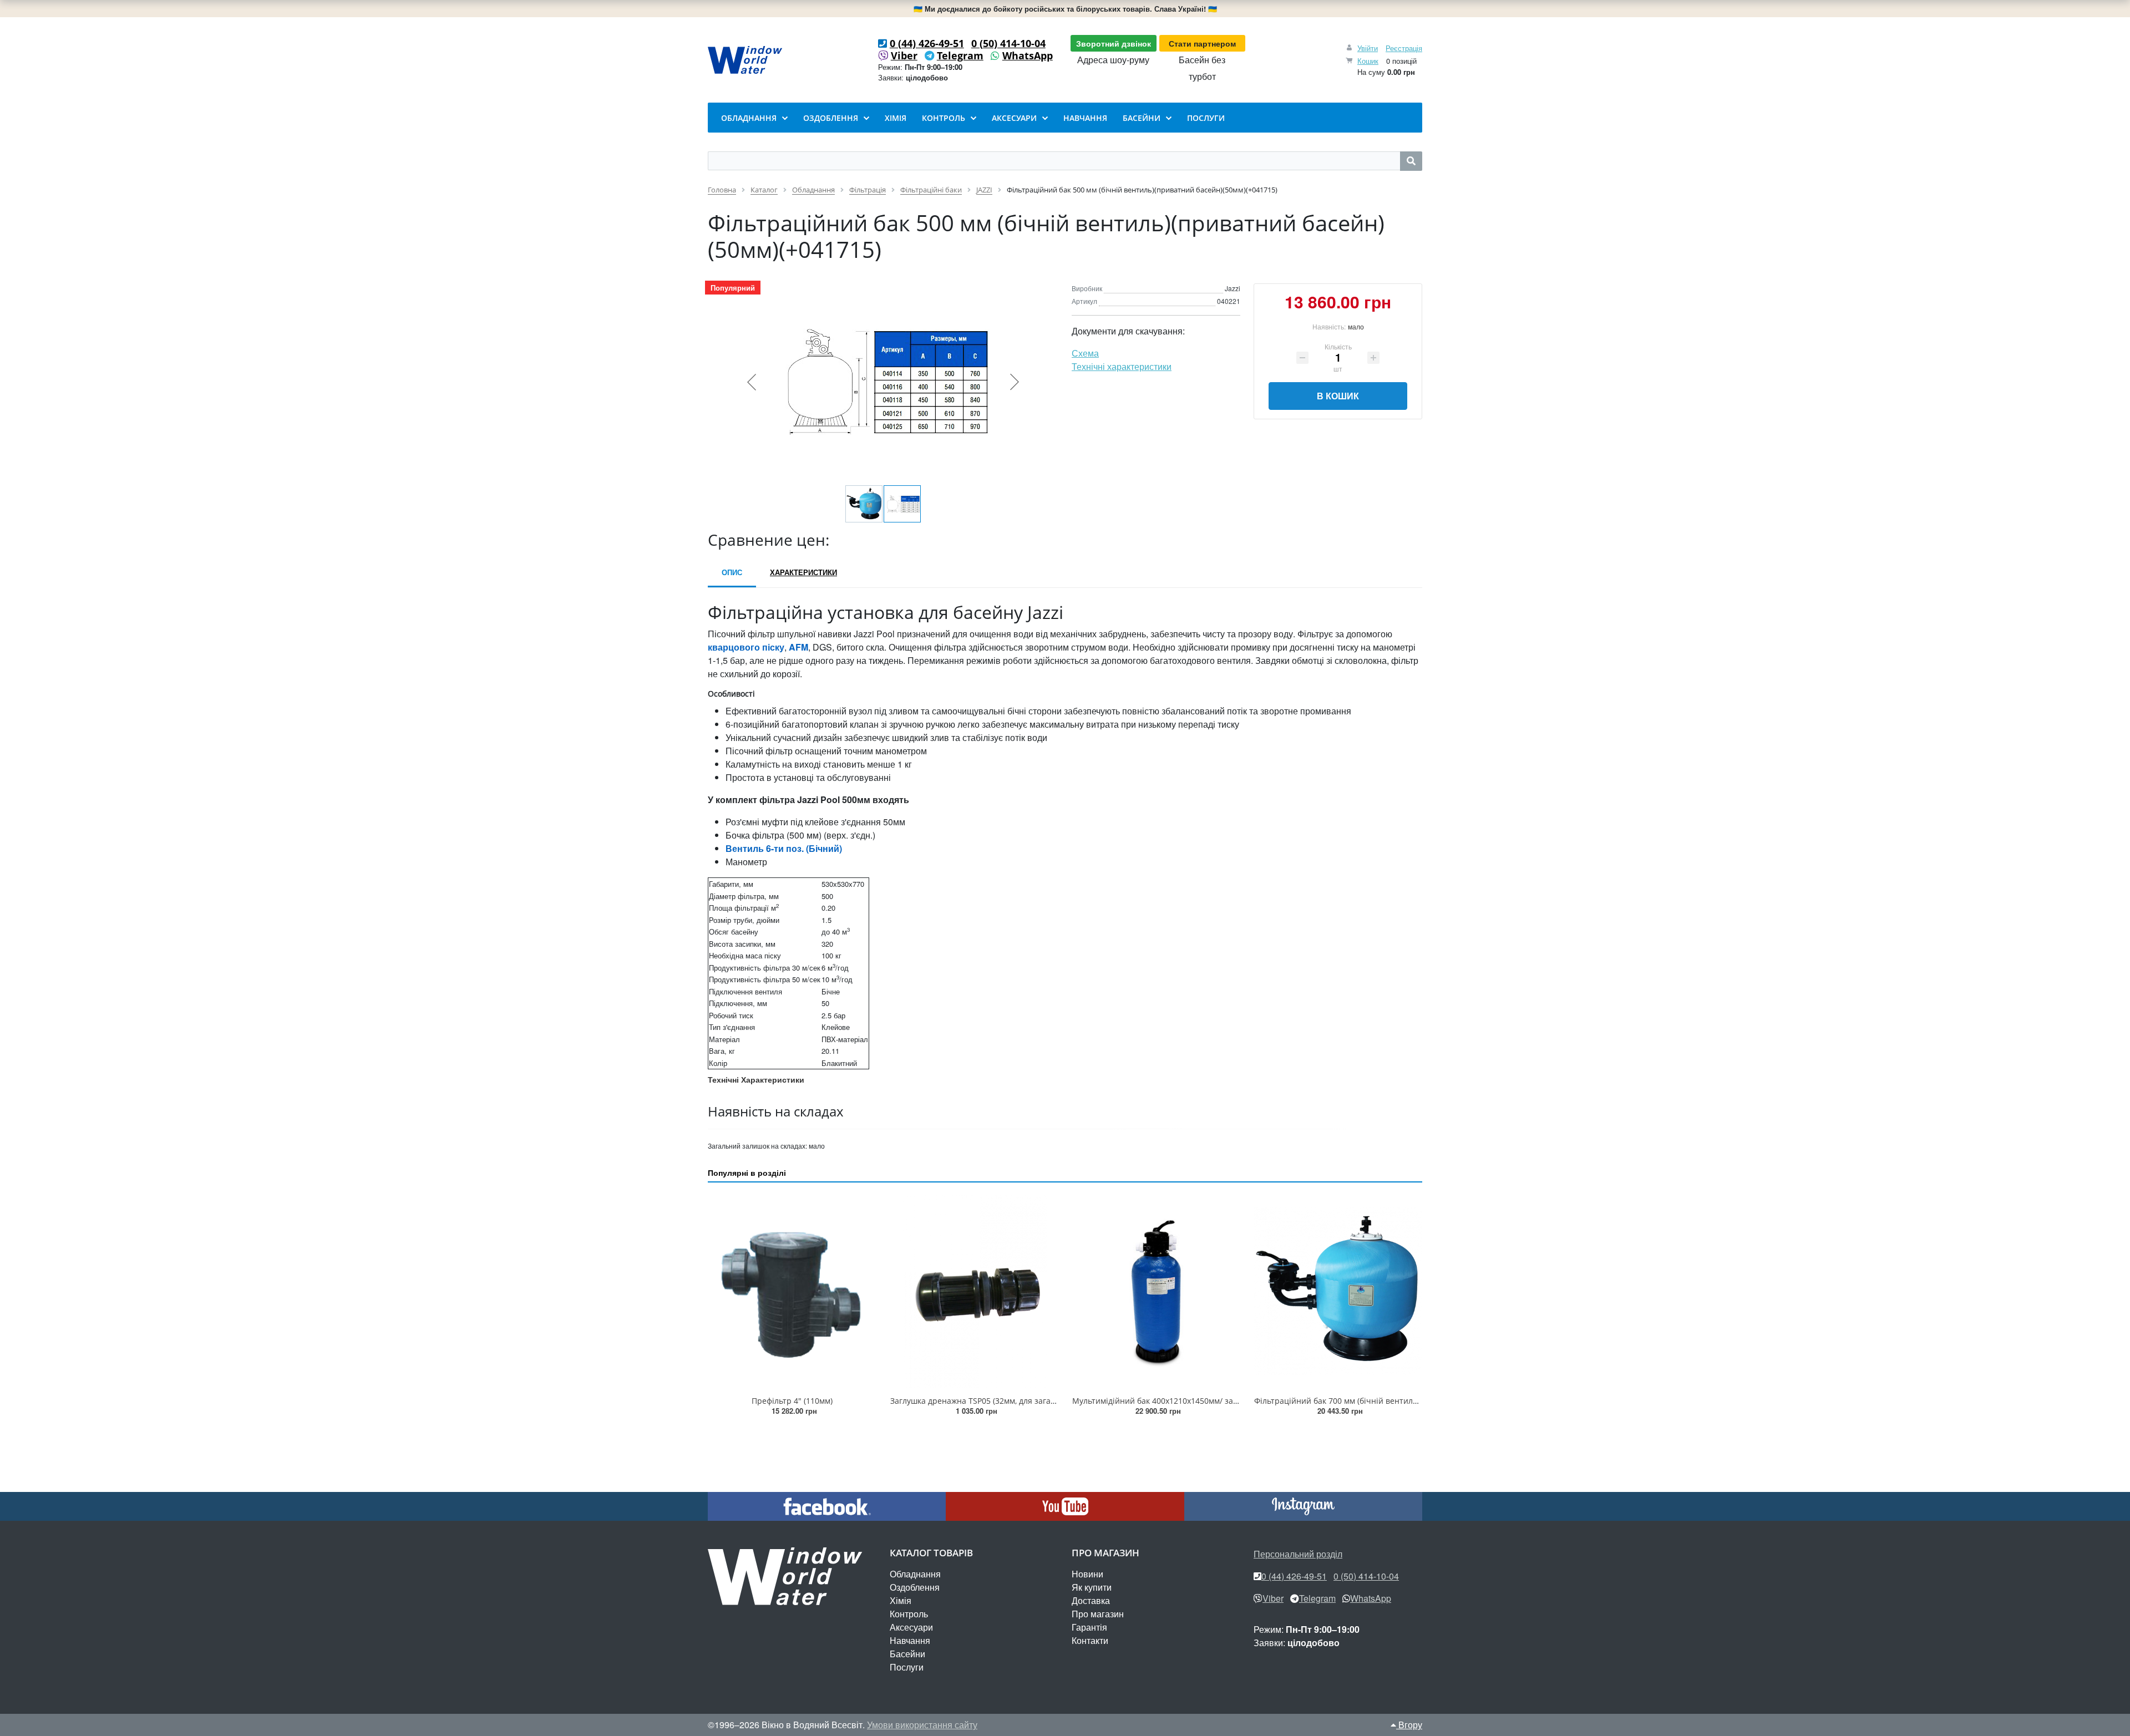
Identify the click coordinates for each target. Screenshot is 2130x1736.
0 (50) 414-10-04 (1008, 43)
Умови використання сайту (922, 1725)
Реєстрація (1404, 48)
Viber (904, 55)
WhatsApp (1028, 55)
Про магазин (1098, 1614)
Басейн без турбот (1202, 68)
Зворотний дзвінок (1114, 43)
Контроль (909, 1614)
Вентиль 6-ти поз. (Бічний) (784, 848)
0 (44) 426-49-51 (927, 43)
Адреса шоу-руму (1113, 60)
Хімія (901, 1600)
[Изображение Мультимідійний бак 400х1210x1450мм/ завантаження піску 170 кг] (1156, 1291)
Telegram (960, 55)
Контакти (1090, 1640)
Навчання (910, 1640)
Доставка (1091, 1600)
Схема (1085, 353)
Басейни (907, 1654)
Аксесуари (911, 1627)
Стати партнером (1202, 43)
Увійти (1368, 48)
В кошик (1338, 396)
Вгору (1409, 1725)
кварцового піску (746, 647)
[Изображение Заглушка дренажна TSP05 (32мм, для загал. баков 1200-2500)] (974, 1291)
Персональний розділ (1298, 1554)
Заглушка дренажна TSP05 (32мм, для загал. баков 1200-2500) (1007, 1401)
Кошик (1368, 61)
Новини (1087, 1574)
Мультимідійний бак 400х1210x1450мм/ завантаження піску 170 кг (1199, 1401)
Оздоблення (915, 1587)
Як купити (1092, 1587)
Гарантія (1089, 1627)
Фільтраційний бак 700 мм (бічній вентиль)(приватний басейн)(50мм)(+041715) (1405, 1401)
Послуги (907, 1667)
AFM (798, 647)
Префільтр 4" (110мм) (792, 1401)
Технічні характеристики (1122, 366)
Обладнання (915, 1574)
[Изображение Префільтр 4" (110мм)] (792, 1291)
